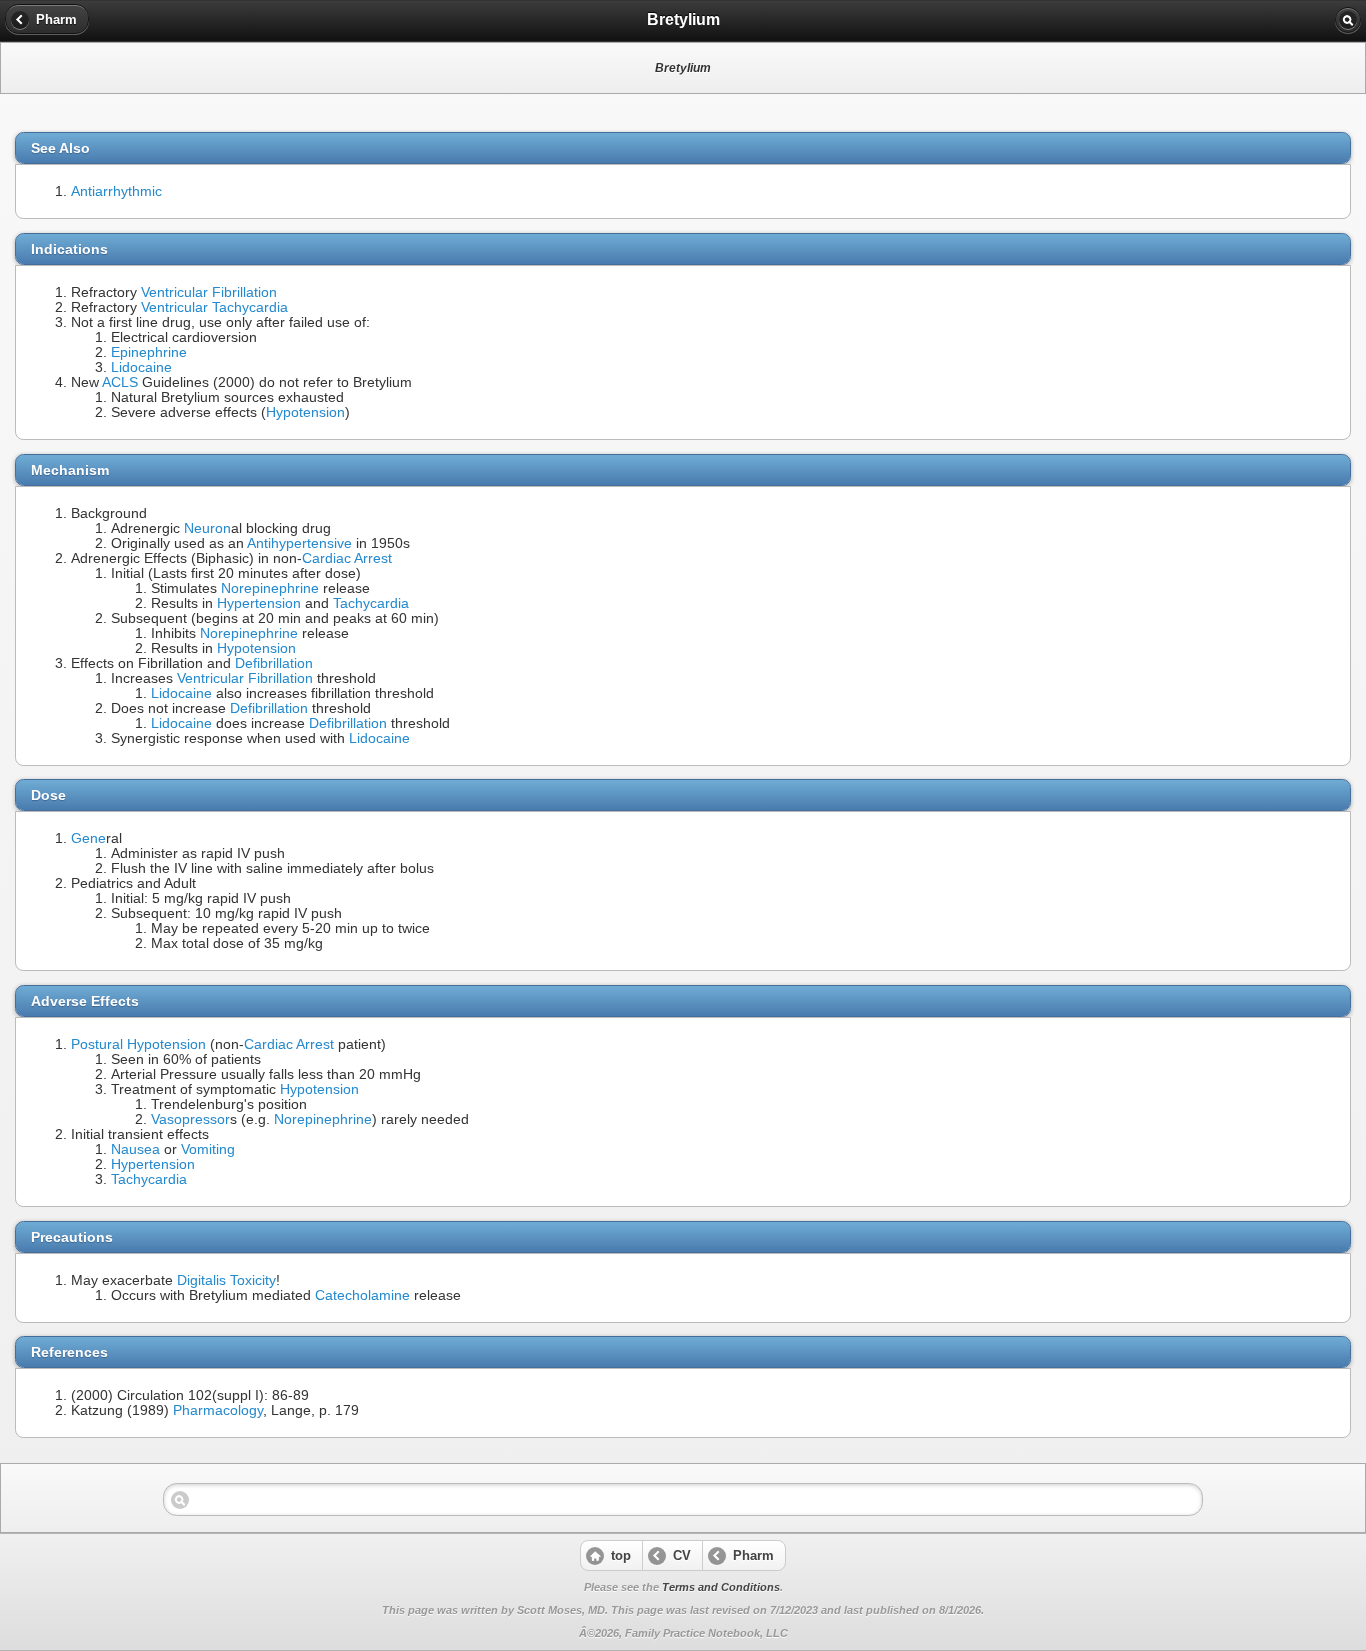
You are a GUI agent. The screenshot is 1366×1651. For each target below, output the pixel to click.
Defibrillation (274, 663)
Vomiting (208, 1149)
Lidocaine (141, 367)
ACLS (120, 382)
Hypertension (259, 603)
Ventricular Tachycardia (214, 307)
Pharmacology (218, 1410)
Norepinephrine (270, 588)
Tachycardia (371, 603)
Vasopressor (190, 1119)
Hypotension (305, 412)
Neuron (207, 528)
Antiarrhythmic (116, 191)
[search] (1348, 20)
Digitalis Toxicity (226, 1280)
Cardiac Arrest (347, 558)
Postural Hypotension (138, 1044)
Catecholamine (362, 1295)
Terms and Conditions (721, 1587)
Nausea (135, 1149)
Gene (88, 838)
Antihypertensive (299, 543)
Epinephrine (149, 352)
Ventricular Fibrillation (209, 292)
